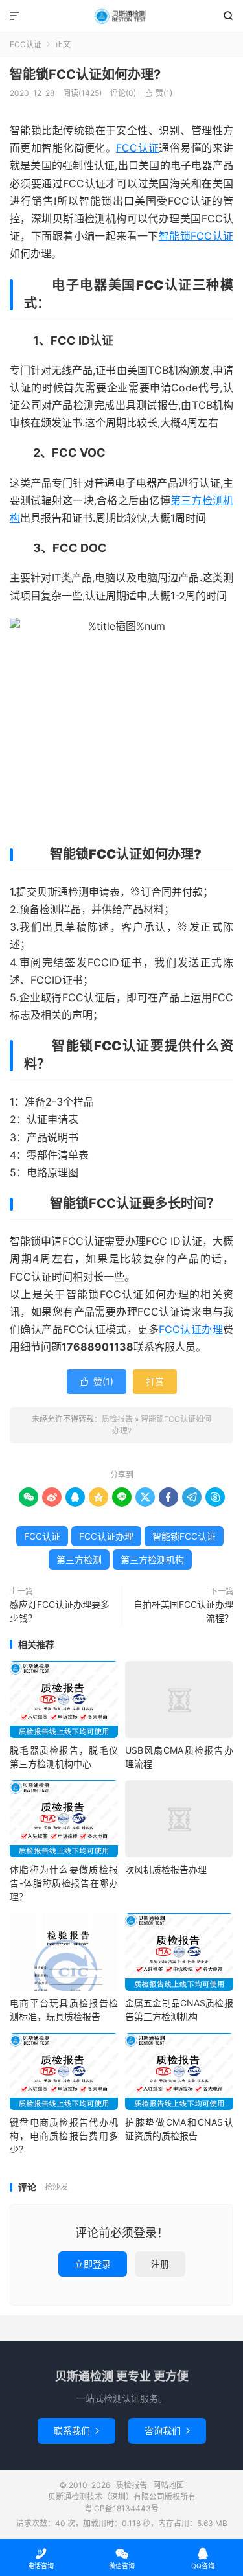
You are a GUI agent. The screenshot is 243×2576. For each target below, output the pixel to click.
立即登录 (93, 2264)
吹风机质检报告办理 (166, 1869)
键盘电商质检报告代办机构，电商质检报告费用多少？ (64, 2136)
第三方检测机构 (152, 1560)
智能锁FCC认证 (196, 236)
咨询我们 (167, 2431)
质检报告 (121, 16)
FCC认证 (26, 44)
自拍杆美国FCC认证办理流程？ (183, 1611)
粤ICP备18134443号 (121, 2508)
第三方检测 (79, 1560)
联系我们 (76, 2431)
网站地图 (168, 2485)
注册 (160, 2264)
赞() (158, 93)
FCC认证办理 (191, 1329)
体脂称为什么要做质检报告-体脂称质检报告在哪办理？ (64, 1883)
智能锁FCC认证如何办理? (85, 75)
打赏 (155, 1381)
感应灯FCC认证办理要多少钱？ (60, 1611)
